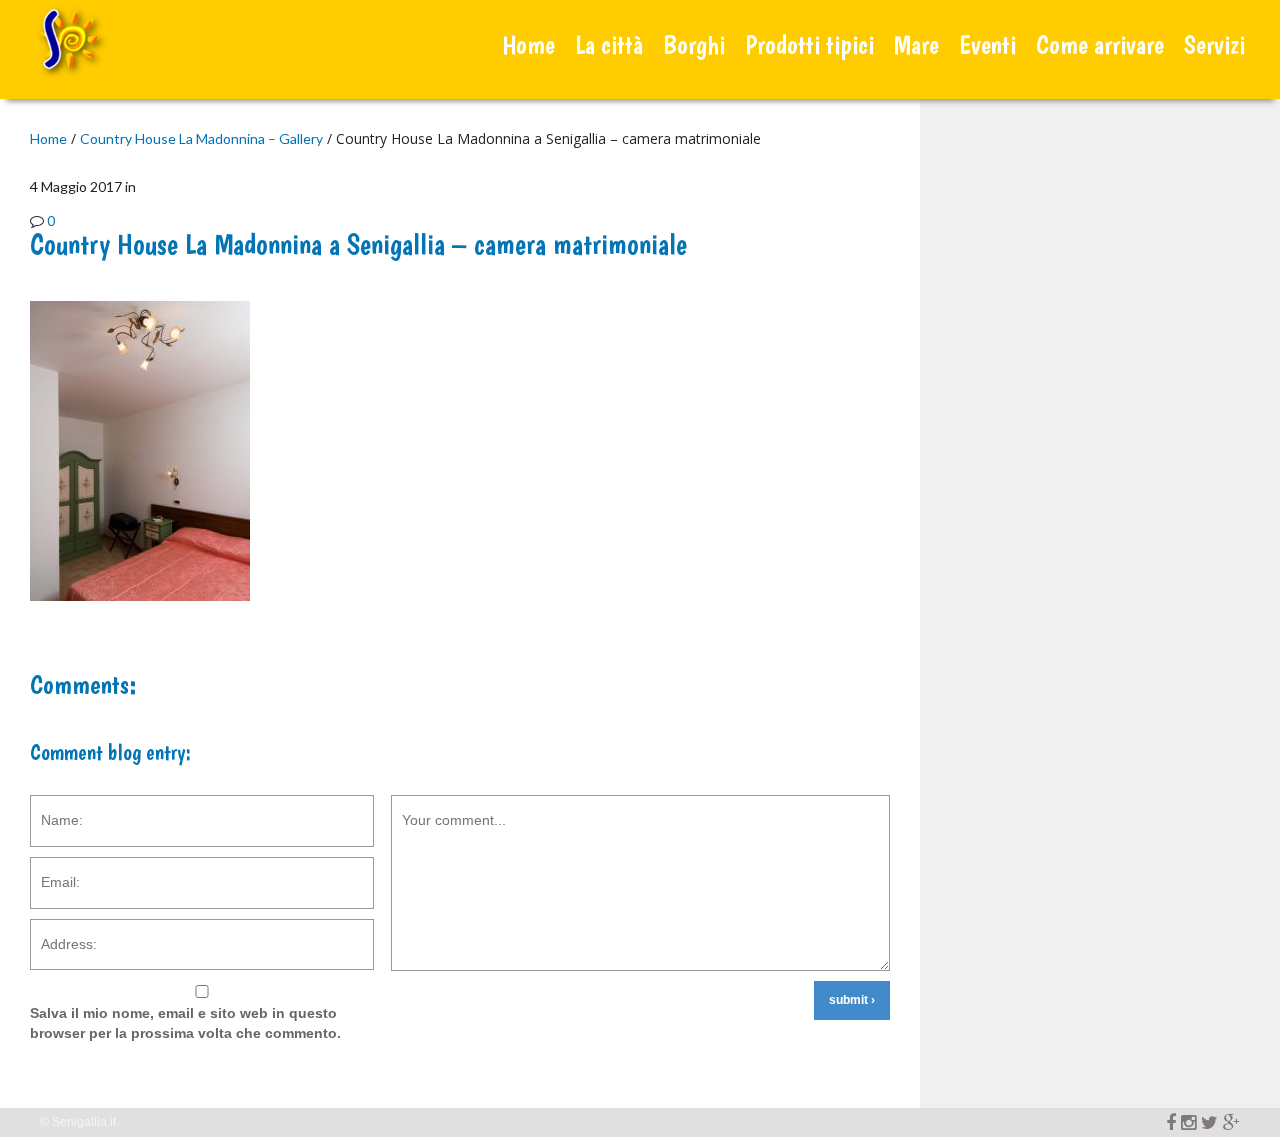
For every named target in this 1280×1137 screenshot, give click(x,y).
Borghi (694, 44)
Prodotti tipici (809, 44)
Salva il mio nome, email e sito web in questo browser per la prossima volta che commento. (185, 1023)
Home (528, 44)
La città (609, 44)
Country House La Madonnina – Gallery (201, 138)
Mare (916, 44)
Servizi (1214, 44)
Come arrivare (1100, 44)
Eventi (987, 44)
